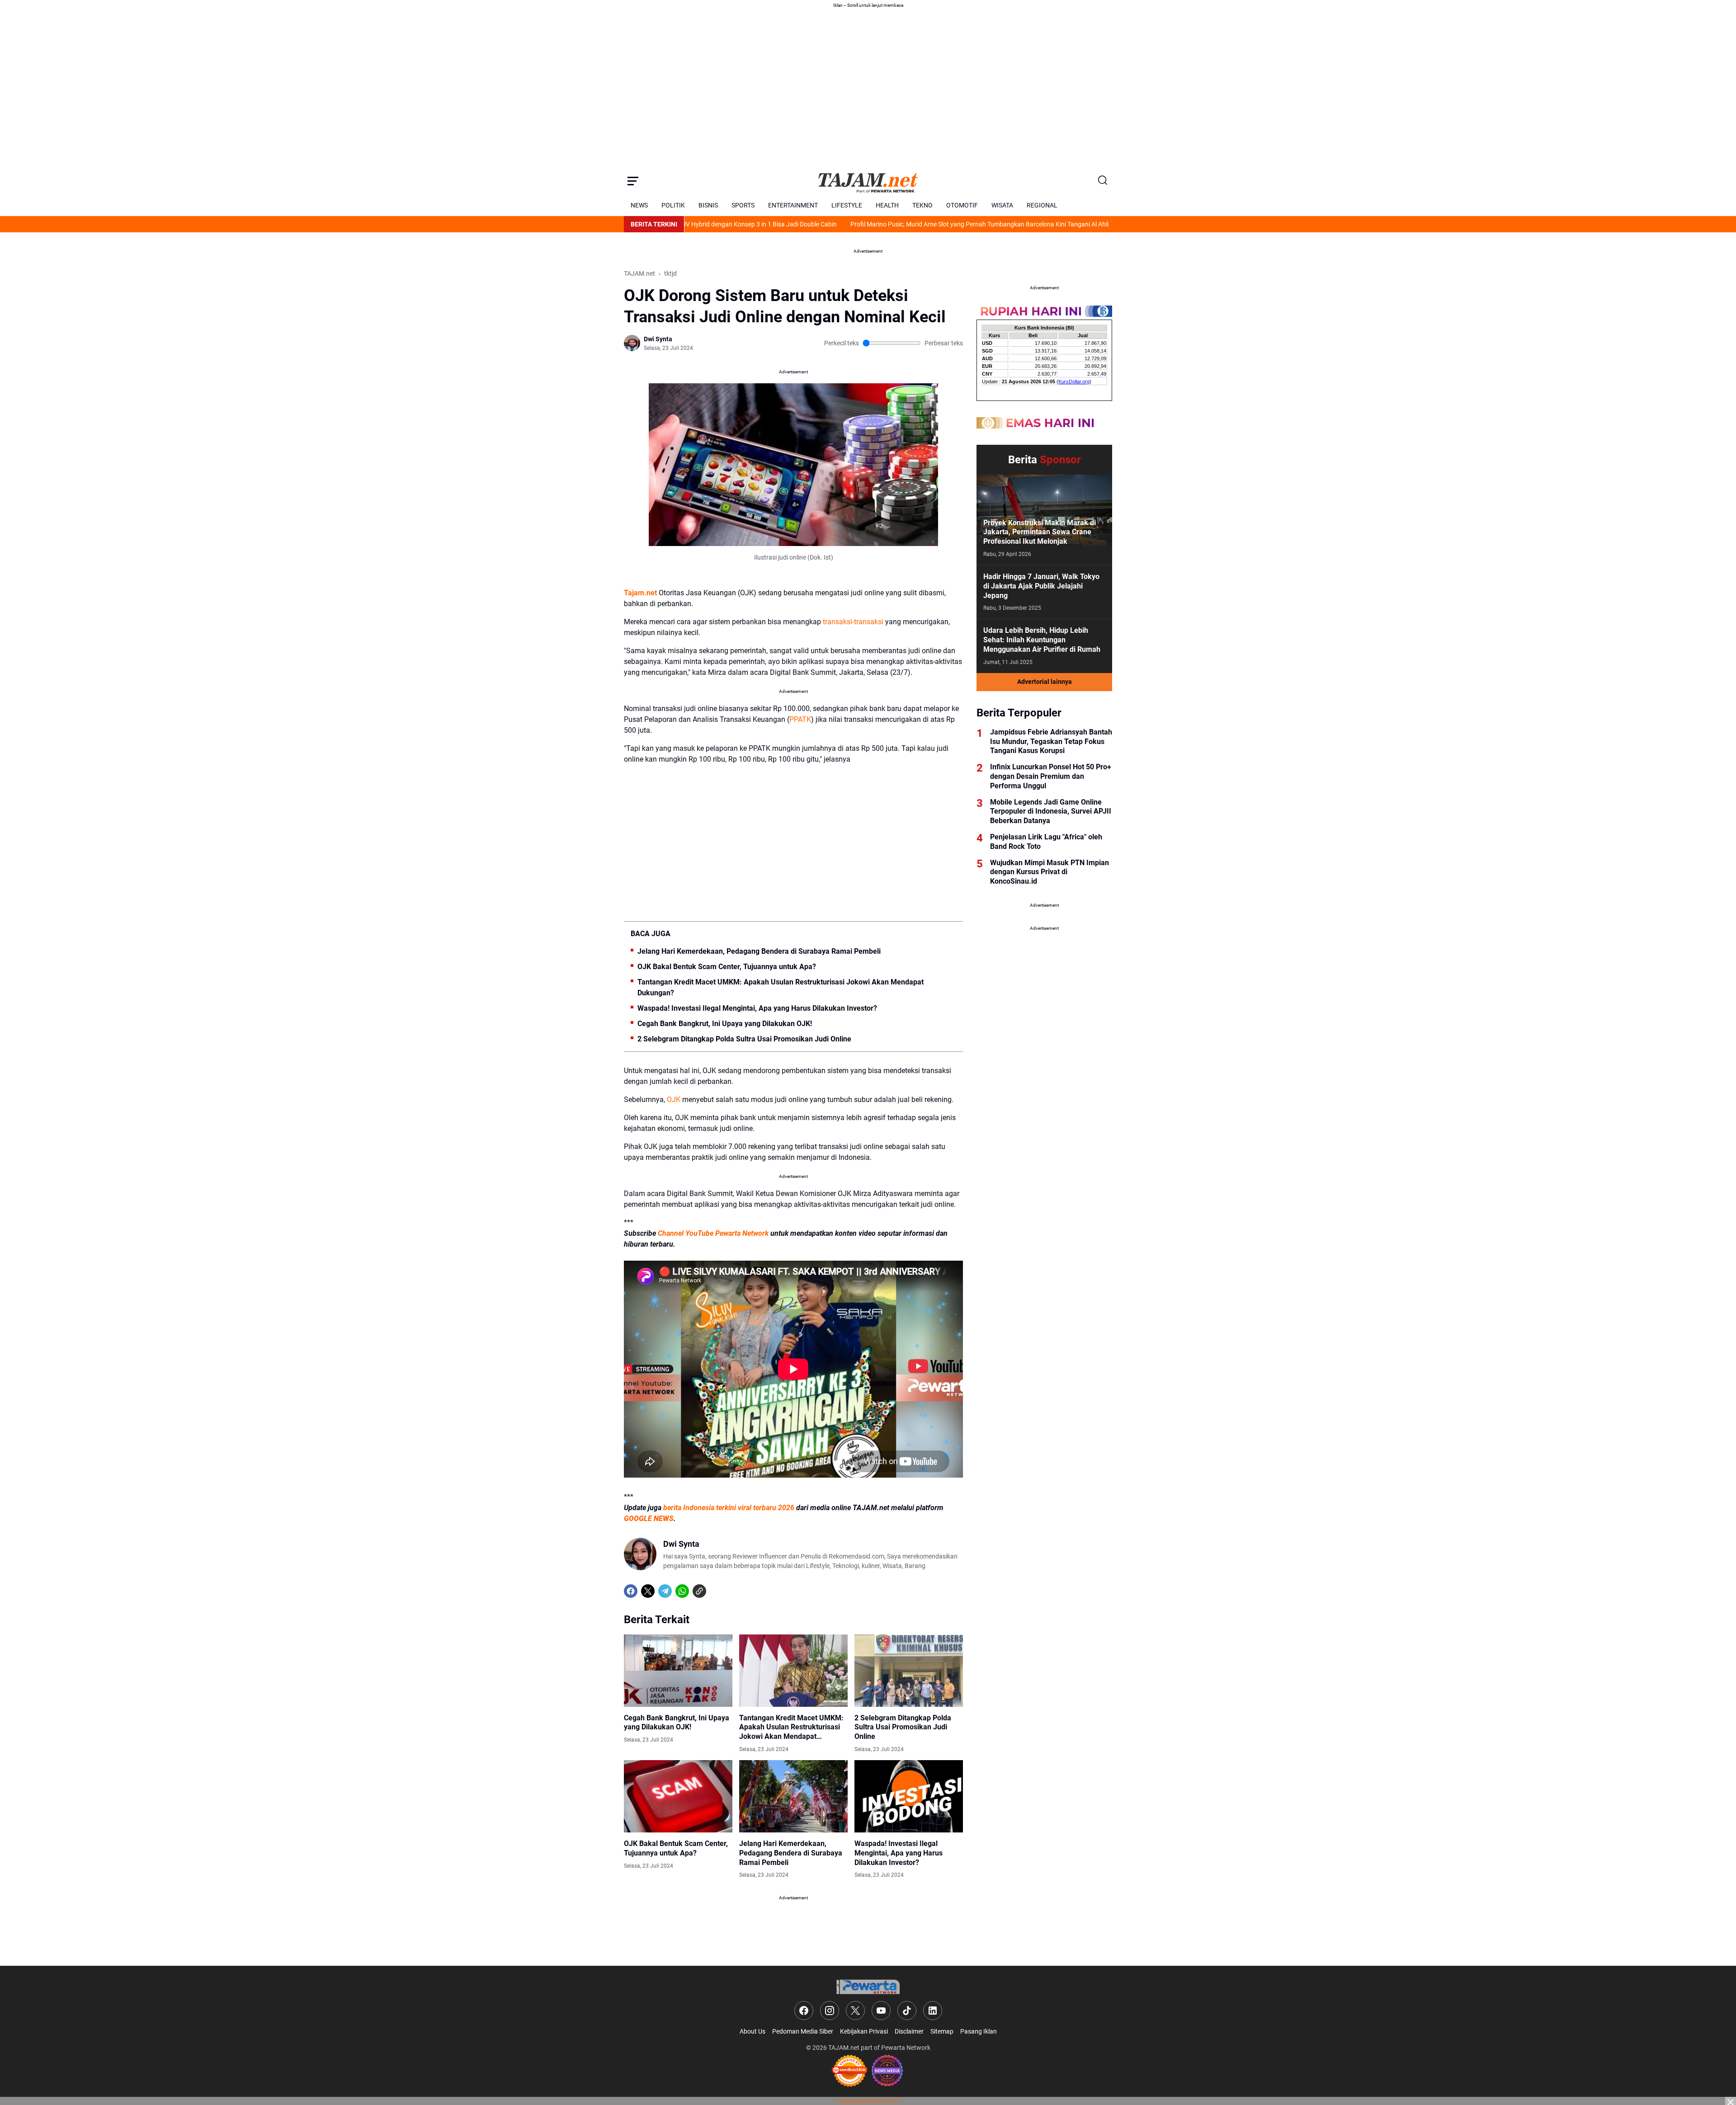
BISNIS (708, 205)
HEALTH (887, 205)
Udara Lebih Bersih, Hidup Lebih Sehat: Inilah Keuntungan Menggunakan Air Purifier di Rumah (1042, 640)
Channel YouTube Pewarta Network (713, 1233)
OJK (674, 1100)
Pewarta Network (906, 2048)
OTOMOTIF (962, 205)
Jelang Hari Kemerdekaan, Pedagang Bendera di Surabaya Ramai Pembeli (759, 951)
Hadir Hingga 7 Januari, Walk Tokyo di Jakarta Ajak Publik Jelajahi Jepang (1041, 586)
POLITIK (673, 205)
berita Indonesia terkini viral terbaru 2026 (729, 1508)
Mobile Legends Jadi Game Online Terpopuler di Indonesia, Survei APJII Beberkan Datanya (1051, 812)
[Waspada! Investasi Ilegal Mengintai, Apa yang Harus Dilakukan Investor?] (909, 1796)
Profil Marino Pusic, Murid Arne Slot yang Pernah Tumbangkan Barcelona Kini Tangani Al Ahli (874, 224)
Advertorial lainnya (1045, 682)
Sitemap (942, 2031)
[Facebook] (631, 1591)
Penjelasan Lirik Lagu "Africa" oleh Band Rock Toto (1046, 842)
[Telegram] (665, 1591)
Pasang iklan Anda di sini (868, 2101)
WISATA (1002, 205)
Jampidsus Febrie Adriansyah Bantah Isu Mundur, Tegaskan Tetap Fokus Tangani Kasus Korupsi (1051, 742)
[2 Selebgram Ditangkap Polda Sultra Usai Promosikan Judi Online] (909, 1671)
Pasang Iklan (979, 2031)
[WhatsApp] (682, 1591)
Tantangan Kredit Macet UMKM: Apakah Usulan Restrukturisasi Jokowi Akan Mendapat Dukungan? (781, 987)
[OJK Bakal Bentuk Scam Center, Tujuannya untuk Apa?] (678, 1796)
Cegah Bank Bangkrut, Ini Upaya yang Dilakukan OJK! (725, 1024)
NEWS (639, 205)
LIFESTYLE (847, 205)
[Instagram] (830, 2011)
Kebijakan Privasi (864, 2031)
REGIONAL (1042, 205)
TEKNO (922, 205)
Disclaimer (909, 2031)
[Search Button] (1103, 181)
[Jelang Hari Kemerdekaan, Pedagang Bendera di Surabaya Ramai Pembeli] (793, 1796)
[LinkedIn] (933, 2011)
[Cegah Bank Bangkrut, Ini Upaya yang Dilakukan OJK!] (678, 1671)
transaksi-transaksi (853, 622)
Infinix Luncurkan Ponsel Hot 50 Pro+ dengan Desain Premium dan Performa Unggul (1051, 776)
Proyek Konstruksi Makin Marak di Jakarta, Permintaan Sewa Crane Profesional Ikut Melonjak (1040, 532)
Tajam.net (640, 593)
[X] (648, 1591)
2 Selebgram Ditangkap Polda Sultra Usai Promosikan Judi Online (744, 1039)
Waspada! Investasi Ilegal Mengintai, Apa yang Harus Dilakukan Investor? (757, 1008)
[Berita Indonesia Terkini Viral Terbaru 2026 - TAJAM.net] (868, 181)
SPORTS (743, 205)
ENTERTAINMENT (793, 205)
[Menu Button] (633, 181)
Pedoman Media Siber (803, 2031)
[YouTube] (881, 2011)
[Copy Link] (699, 1591)
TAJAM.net (844, 2048)
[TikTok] (907, 2011)
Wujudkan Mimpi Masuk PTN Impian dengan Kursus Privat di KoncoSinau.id (1050, 872)
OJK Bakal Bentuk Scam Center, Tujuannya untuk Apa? (727, 967)
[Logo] (868, 1987)
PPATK (800, 719)
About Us (752, 2031)
